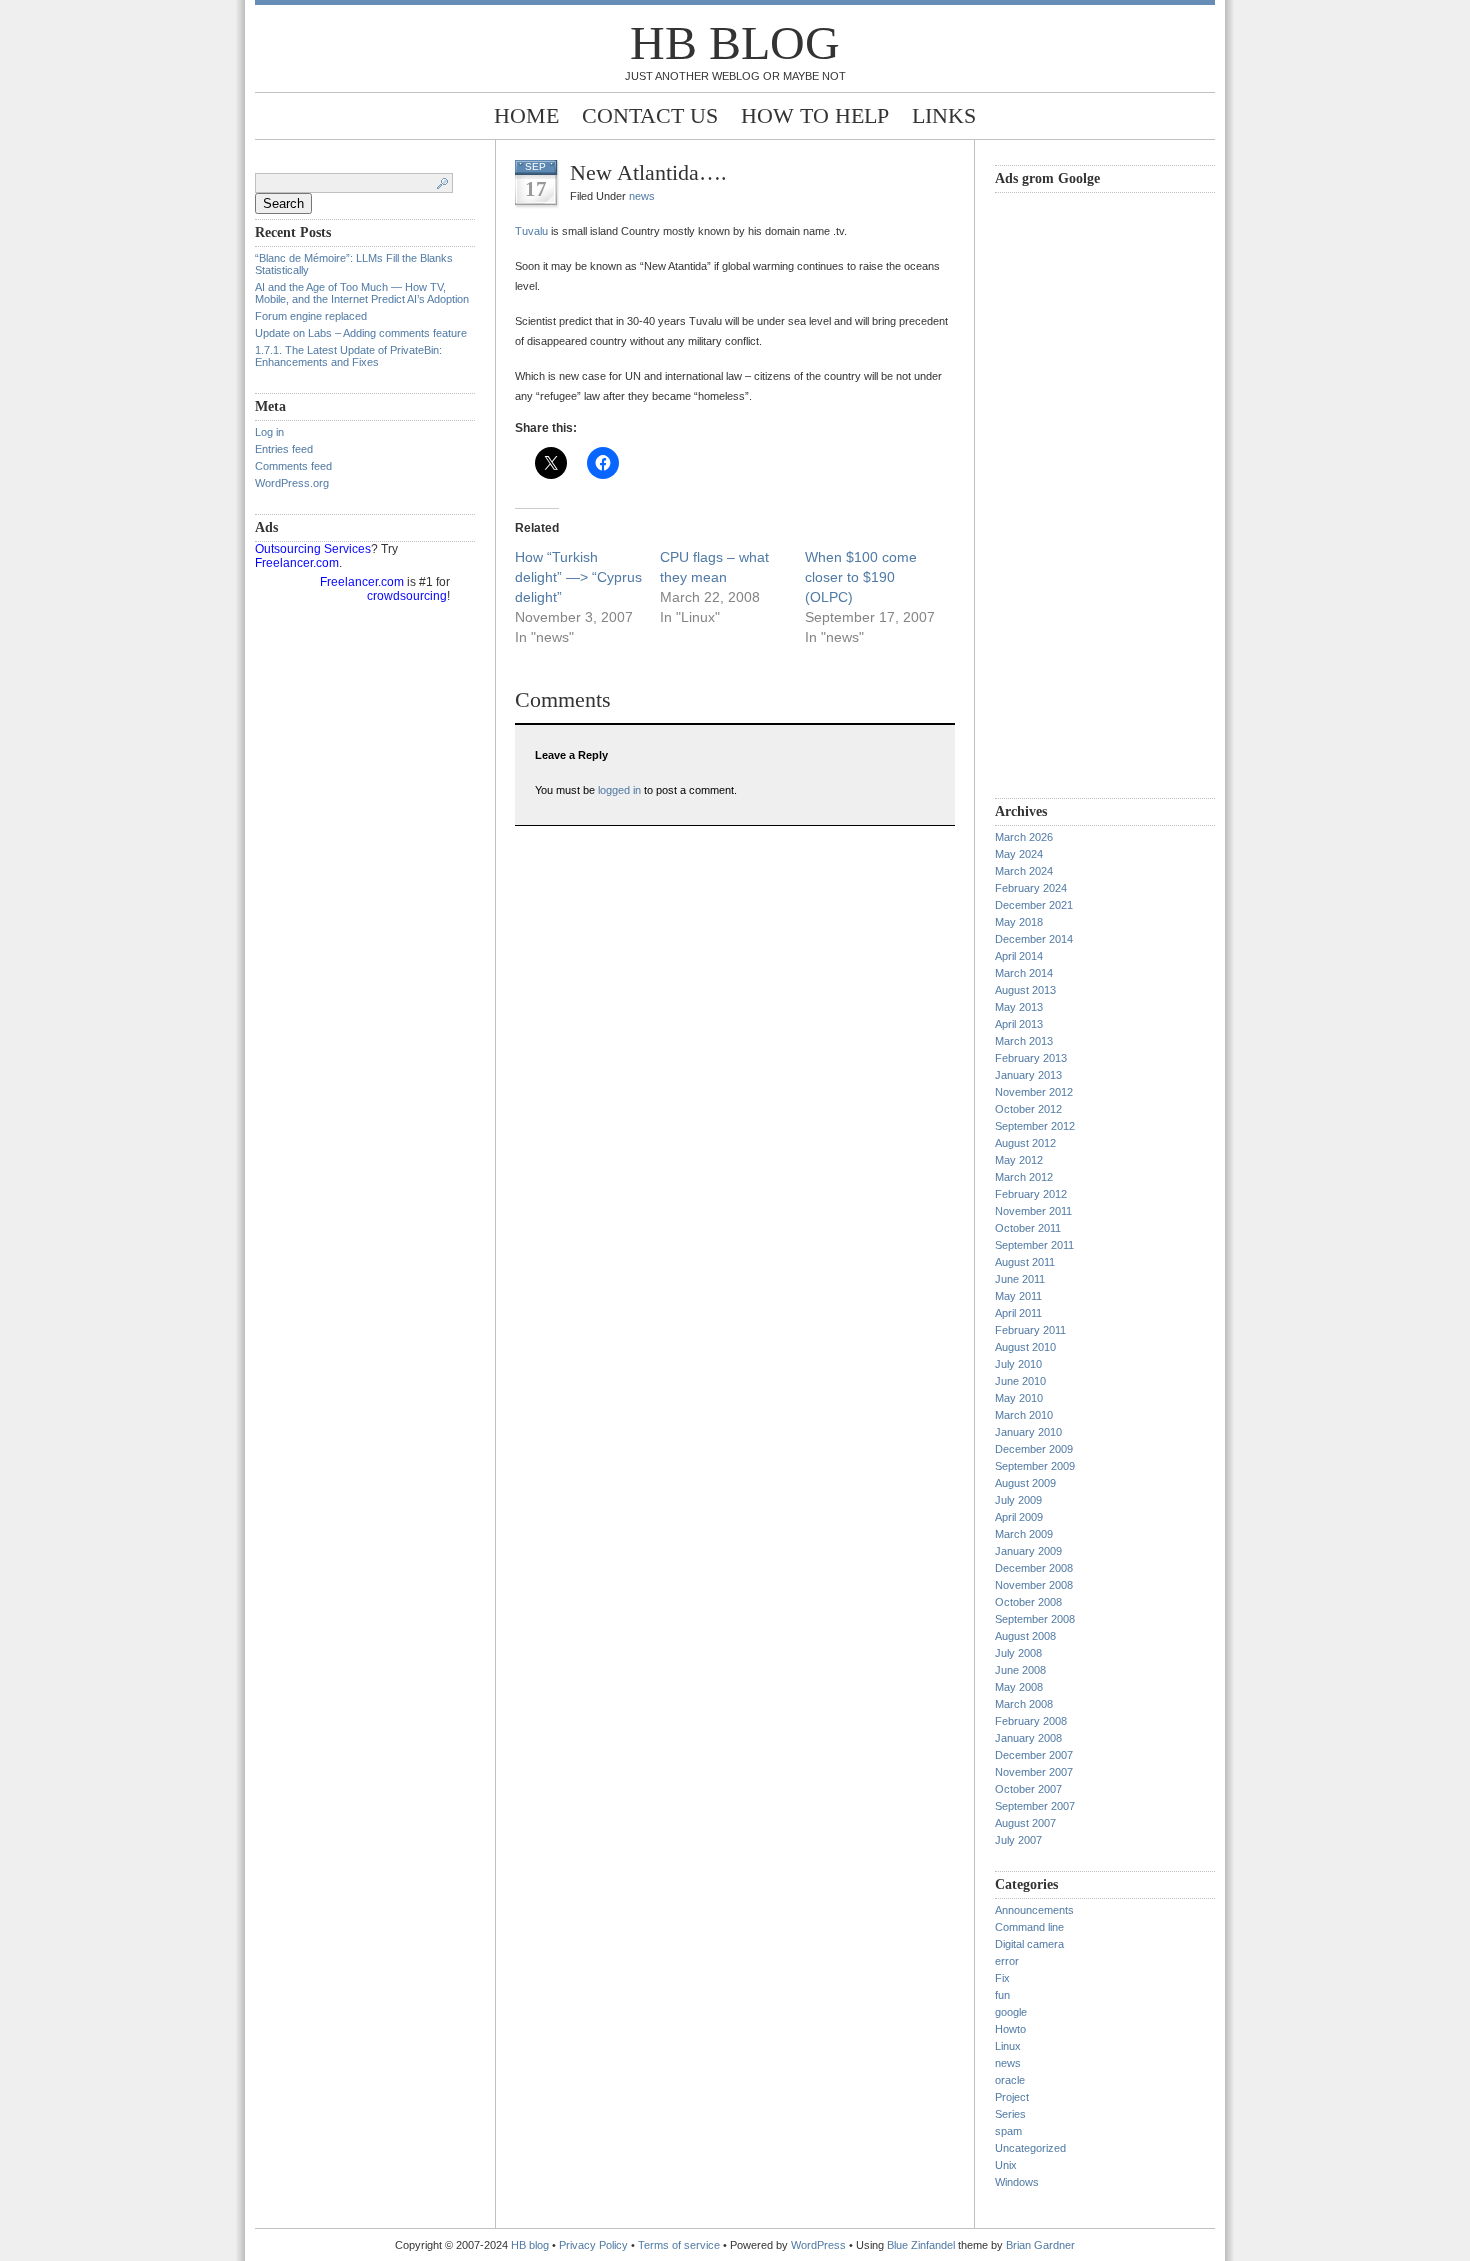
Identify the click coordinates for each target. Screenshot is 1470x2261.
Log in (269, 432)
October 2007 (1028, 1789)
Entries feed (284, 449)
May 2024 (1019, 854)
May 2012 (1019, 1160)
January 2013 (1028, 1075)
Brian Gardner (1040, 2245)
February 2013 (1031, 1058)
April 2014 (1019, 956)
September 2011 (1034, 1245)
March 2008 (1024, 1704)
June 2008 (1020, 1670)
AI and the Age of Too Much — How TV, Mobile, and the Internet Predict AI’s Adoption (362, 293)
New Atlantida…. (648, 172)
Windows (1017, 2182)
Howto (1010, 2029)
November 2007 (1034, 1772)
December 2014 (1034, 939)
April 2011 (1018, 1313)
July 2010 (1018, 1364)
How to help (815, 115)
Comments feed (293, 466)
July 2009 (1018, 1500)
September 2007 (1035, 1806)
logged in (619, 790)
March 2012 (1024, 1177)
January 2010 (1028, 1432)
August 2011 (1025, 1262)
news (642, 196)
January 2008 (1028, 1738)
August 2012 (1025, 1143)
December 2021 (1034, 905)
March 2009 (1024, 1534)
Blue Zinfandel (922, 2245)
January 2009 (1028, 1551)
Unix (1006, 2165)
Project (1012, 2097)
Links (944, 115)
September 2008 (1035, 1619)
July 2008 (1018, 1653)
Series (1010, 2114)
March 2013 (1024, 1041)
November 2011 (1033, 1211)
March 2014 (1024, 973)
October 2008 (1028, 1602)
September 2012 (1035, 1126)
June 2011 (1020, 1279)
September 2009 (1035, 1466)
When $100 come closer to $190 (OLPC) (861, 577)
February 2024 (1031, 888)
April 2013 (1019, 1024)
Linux (1008, 2046)
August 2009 (1025, 1483)
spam (1008, 2131)
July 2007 (1018, 1840)
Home (526, 115)
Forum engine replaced (311, 316)
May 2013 (1019, 1007)
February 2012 (1031, 1194)
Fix (1002, 1978)
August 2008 (1025, 1636)
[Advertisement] (1075, 493)
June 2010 (1020, 1381)
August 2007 (1025, 1823)
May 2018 (1019, 922)
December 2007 (1034, 1755)
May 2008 (1019, 1687)
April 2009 (1019, 1517)
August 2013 (1025, 990)
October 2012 (1028, 1109)
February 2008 (1031, 1721)
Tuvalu (531, 231)
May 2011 (1018, 1296)
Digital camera (1029, 1944)
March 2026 (1024, 837)
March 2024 (1024, 871)
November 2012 (1034, 1092)
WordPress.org (292, 483)
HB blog (735, 42)
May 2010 (1019, 1398)
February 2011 (1030, 1330)
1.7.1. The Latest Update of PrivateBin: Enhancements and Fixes (348, 356)
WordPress (818, 2245)
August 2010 (1025, 1347)
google (1011, 2012)
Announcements (1034, 1910)
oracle (1010, 2080)
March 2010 (1024, 1415)
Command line (1029, 1927)
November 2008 (1034, 1585)
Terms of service (679, 2245)
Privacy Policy (595, 2245)
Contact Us (650, 115)
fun (1002, 1995)
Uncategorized (1030, 2148)
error (1007, 1961)
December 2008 (1034, 1568)
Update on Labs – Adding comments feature (361, 333)
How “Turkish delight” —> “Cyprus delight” (578, 577)
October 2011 (1028, 1228)
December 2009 (1034, 1449)
